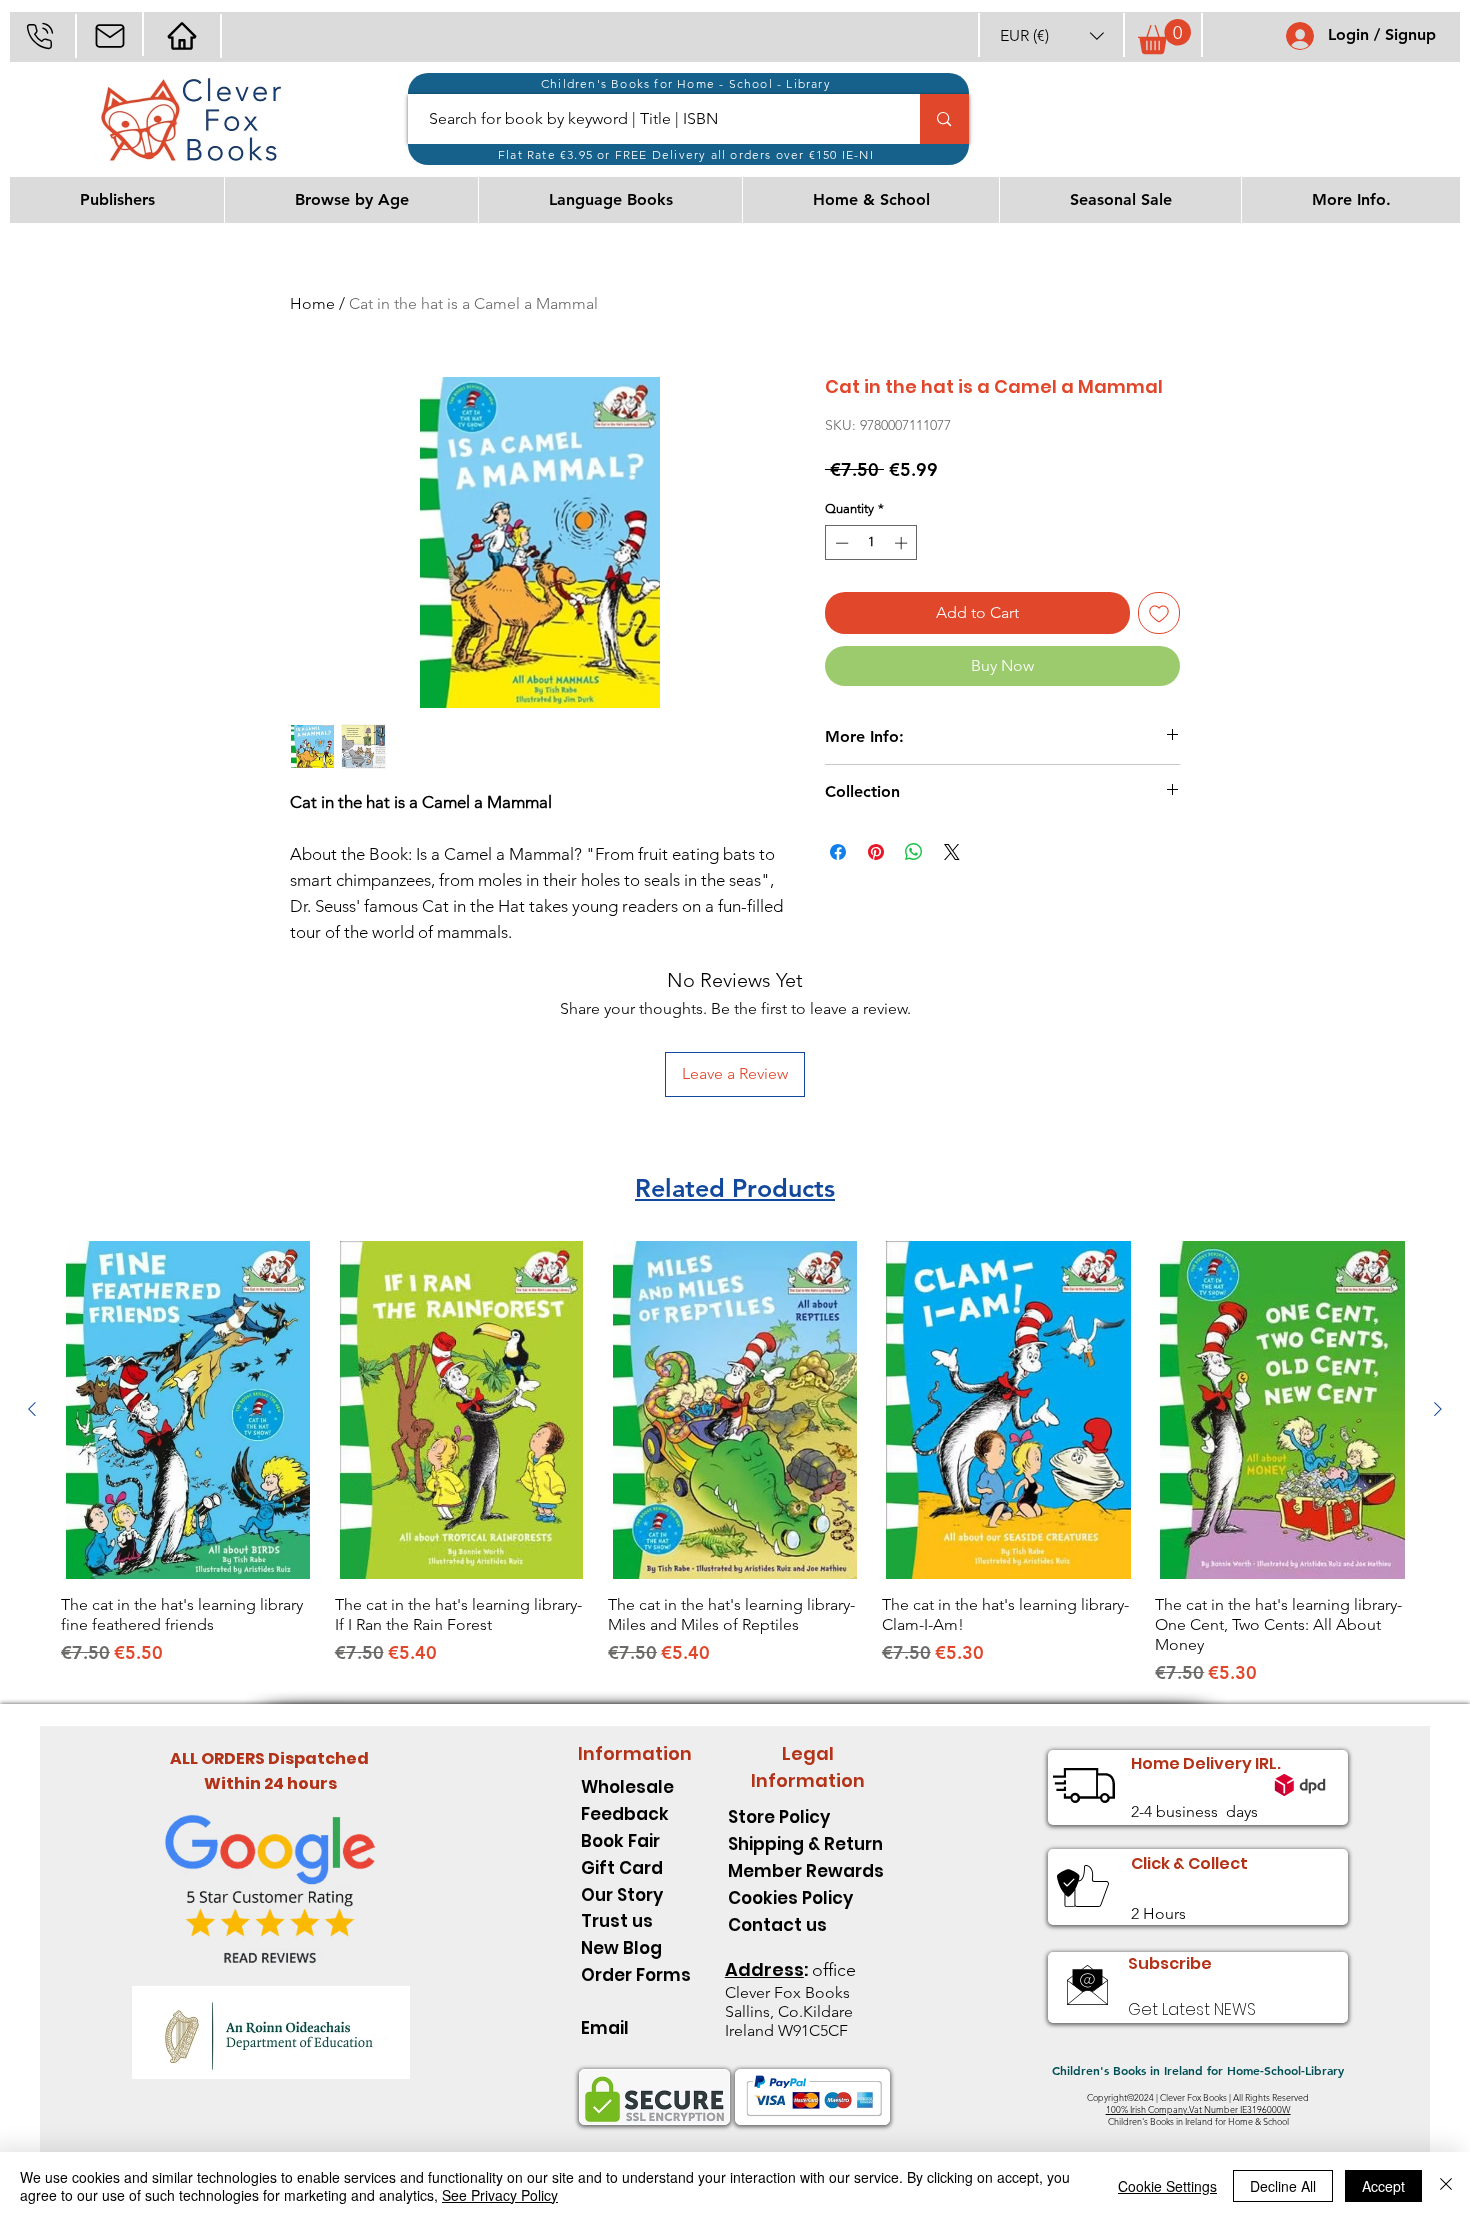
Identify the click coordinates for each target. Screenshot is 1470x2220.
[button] (1052, 35)
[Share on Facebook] (838, 852)
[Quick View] (188, 1410)
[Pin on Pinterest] (876, 852)
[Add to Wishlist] (1159, 613)
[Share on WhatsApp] (914, 852)
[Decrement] (840, 543)
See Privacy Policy (500, 2195)
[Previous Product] (32, 1409)
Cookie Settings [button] (1167, 2186)
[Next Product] (1438, 1409)
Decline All (1283, 2186)
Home (312, 303)
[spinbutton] (871, 543)
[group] (735, 1463)
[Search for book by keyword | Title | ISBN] (944, 119)
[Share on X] (952, 852)
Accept (1383, 2186)
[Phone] (39, 35)
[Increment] (903, 543)
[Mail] (109, 35)
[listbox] (1052, 35)
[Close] (1446, 2186)
